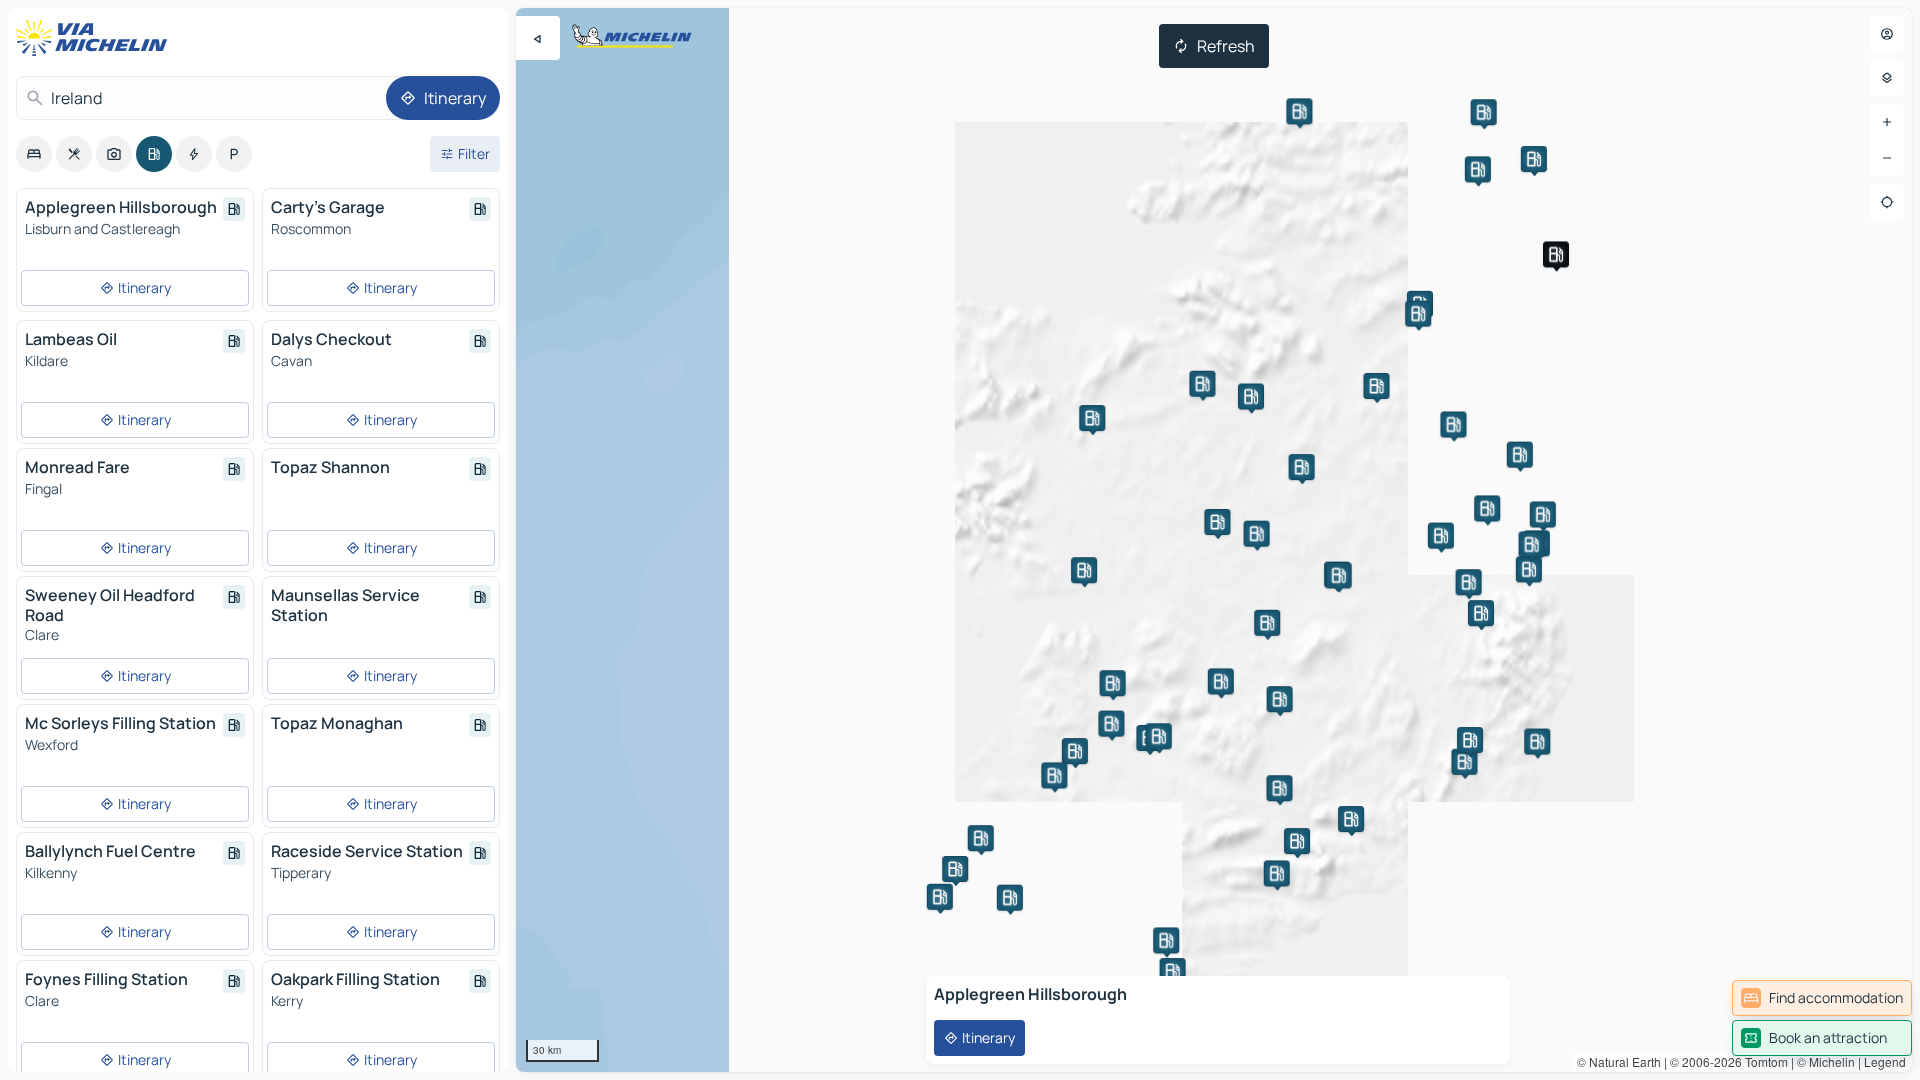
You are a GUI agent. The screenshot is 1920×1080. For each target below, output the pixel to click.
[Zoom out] (1887, 158)
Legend (1885, 1061)
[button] (1556, 254)
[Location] (1887, 202)
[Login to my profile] (1887, 34)
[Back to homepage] (96, 38)
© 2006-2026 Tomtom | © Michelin (1762, 1061)
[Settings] (1887, 78)
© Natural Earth (1619, 1061)
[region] (1214, 540)
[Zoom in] (1887, 122)
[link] (1822, 998)
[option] (34, 154)
